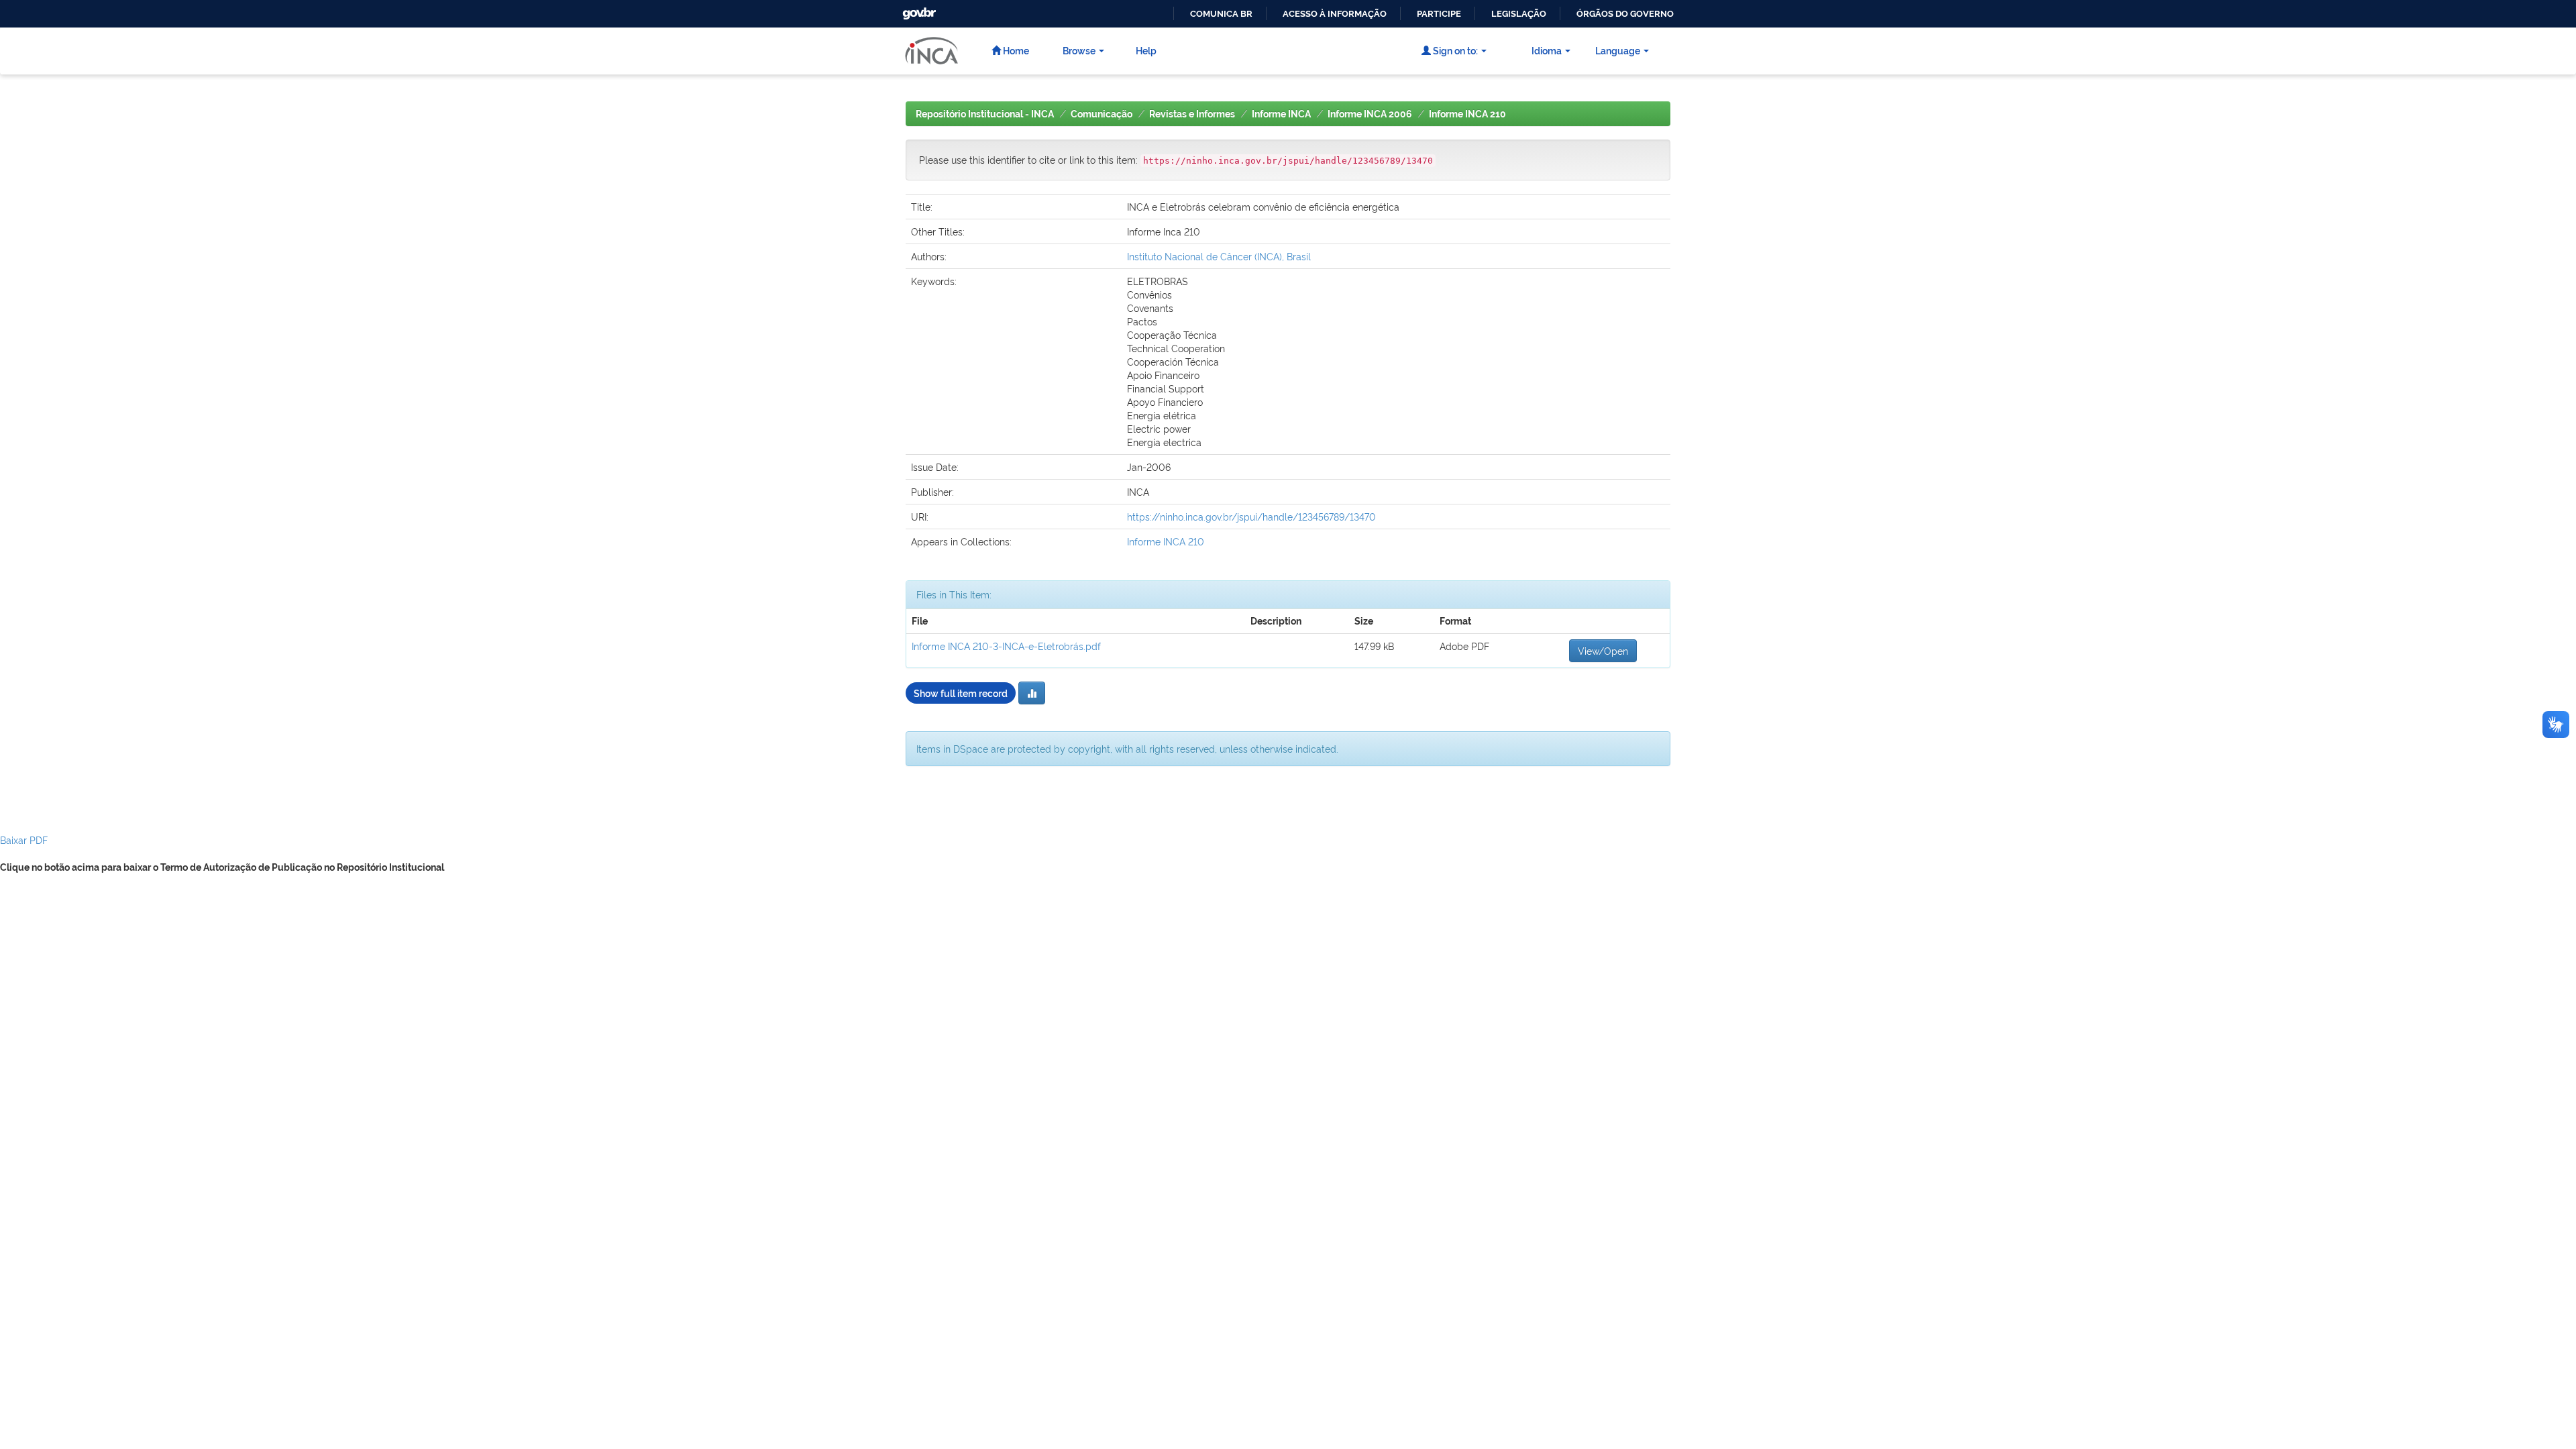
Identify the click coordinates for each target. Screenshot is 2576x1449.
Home (1015, 50)
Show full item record (961, 693)
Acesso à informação (1335, 14)
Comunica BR (1221, 14)
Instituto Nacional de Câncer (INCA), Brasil (1219, 256)
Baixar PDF (24, 840)
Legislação (1519, 14)
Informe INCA (1281, 114)
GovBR (918, 10)
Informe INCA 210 (1467, 114)
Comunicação (1102, 114)
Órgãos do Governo (1625, 14)
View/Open (1603, 650)
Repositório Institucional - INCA (985, 114)
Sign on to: (1454, 50)
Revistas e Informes (1192, 114)
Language (1618, 50)
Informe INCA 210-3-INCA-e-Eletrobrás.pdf (1006, 646)
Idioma (1547, 50)
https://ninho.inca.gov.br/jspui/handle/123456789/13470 (1251, 516)
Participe (1439, 14)
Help (1146, 50)
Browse (1079, 50)
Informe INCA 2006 (1370, 114)
